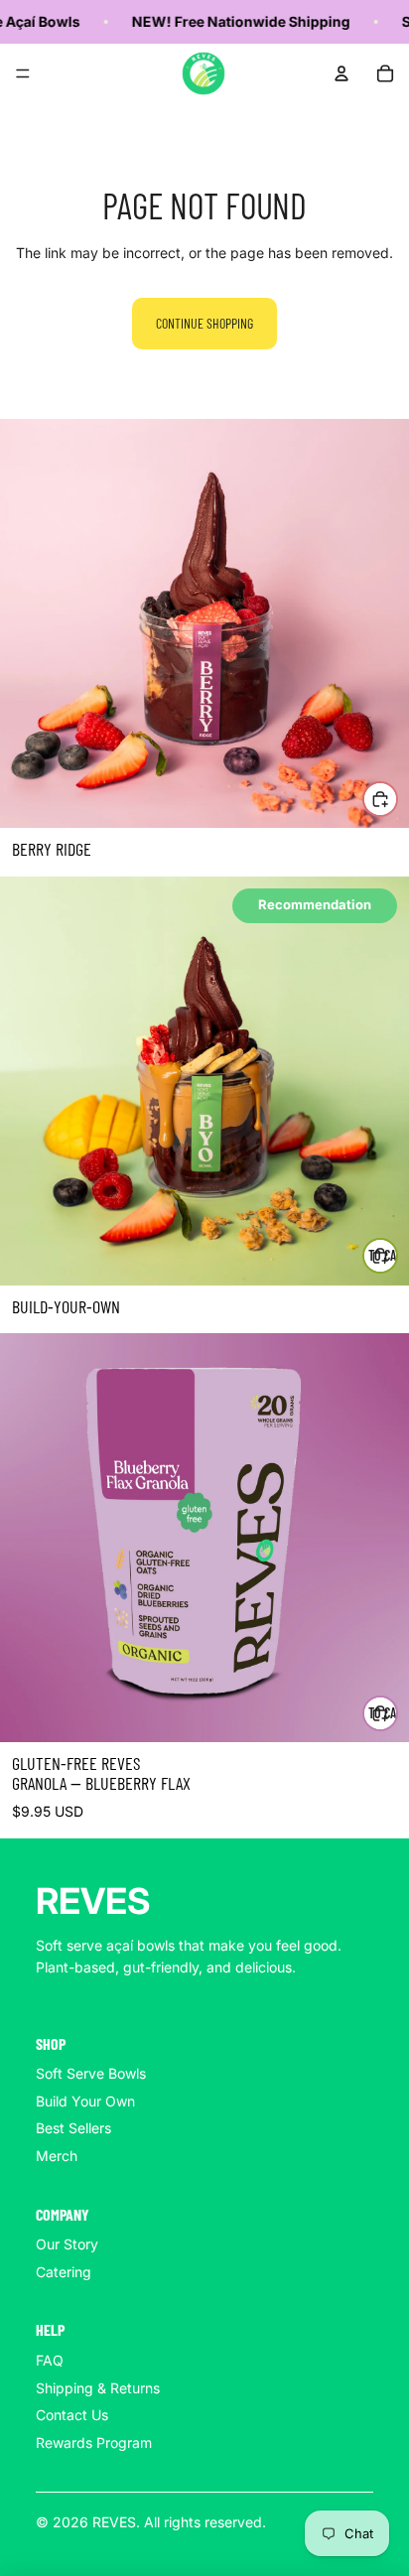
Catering (64, 2272)
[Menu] (23, 73)
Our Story (67, 2244)
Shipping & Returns (98, 2388)
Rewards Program (94, 2442)
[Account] (341, 73)
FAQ (50, 2360)
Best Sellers (73, 2128)
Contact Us (72, 2415)
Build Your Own (85, 2101)
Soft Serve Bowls (91, 2073)
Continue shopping (204, 323)
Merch (57, 2156)
